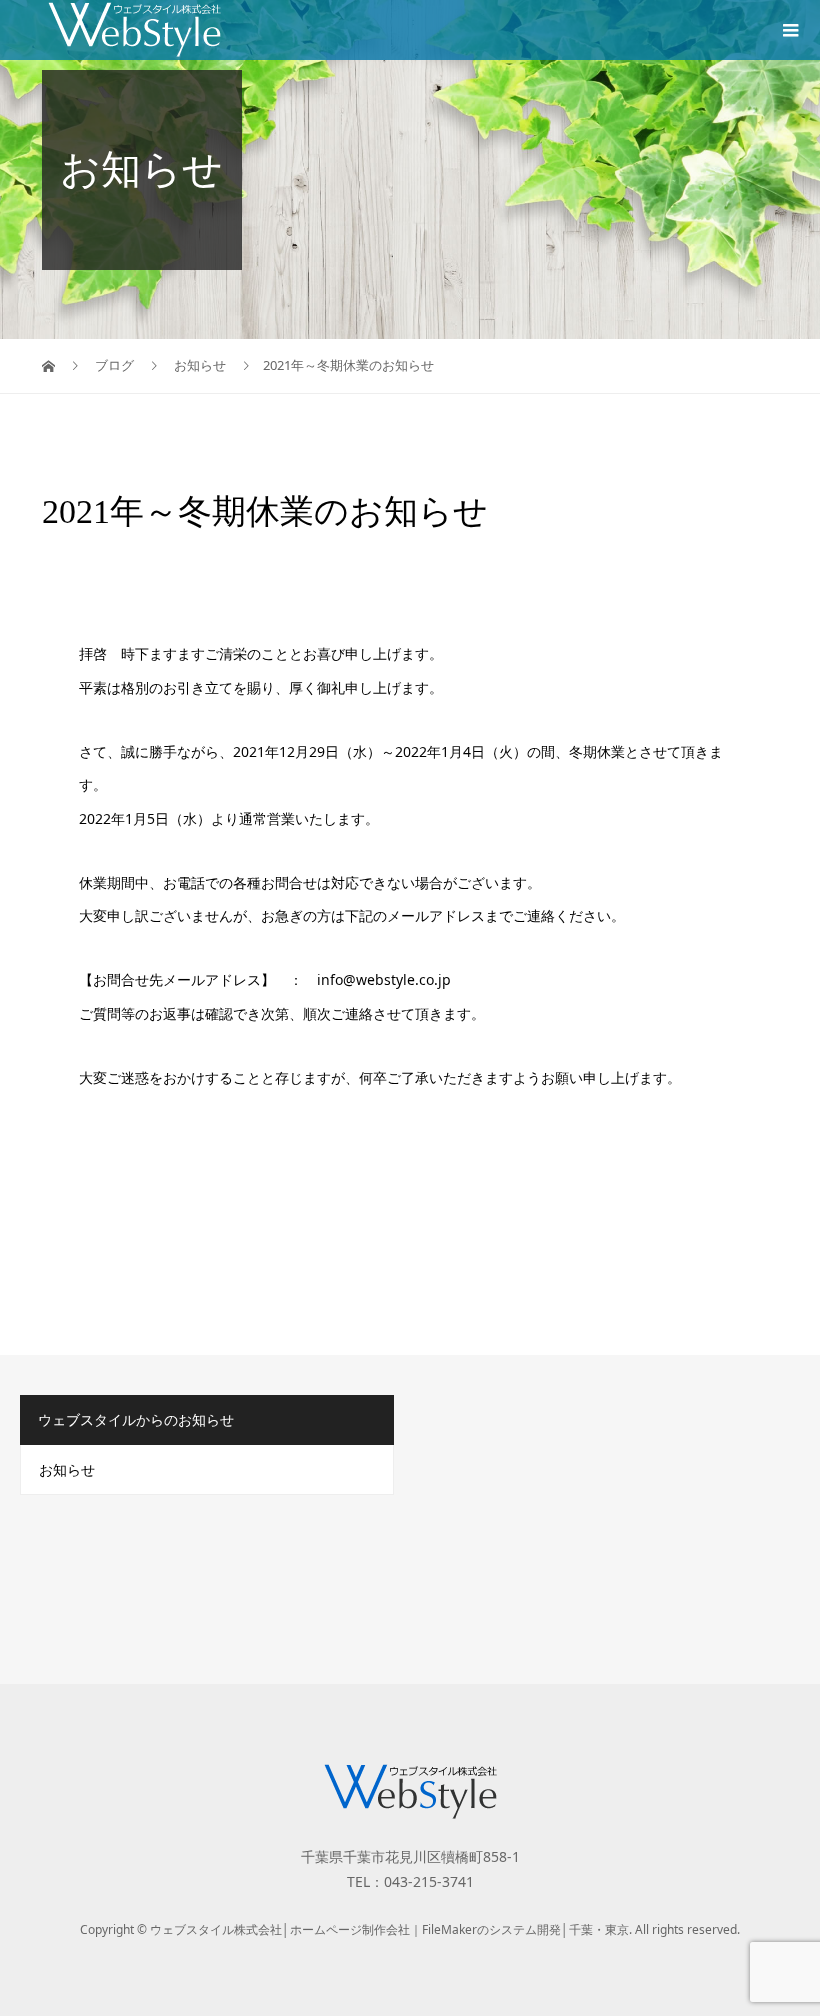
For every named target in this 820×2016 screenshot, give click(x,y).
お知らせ (67, 1469)
